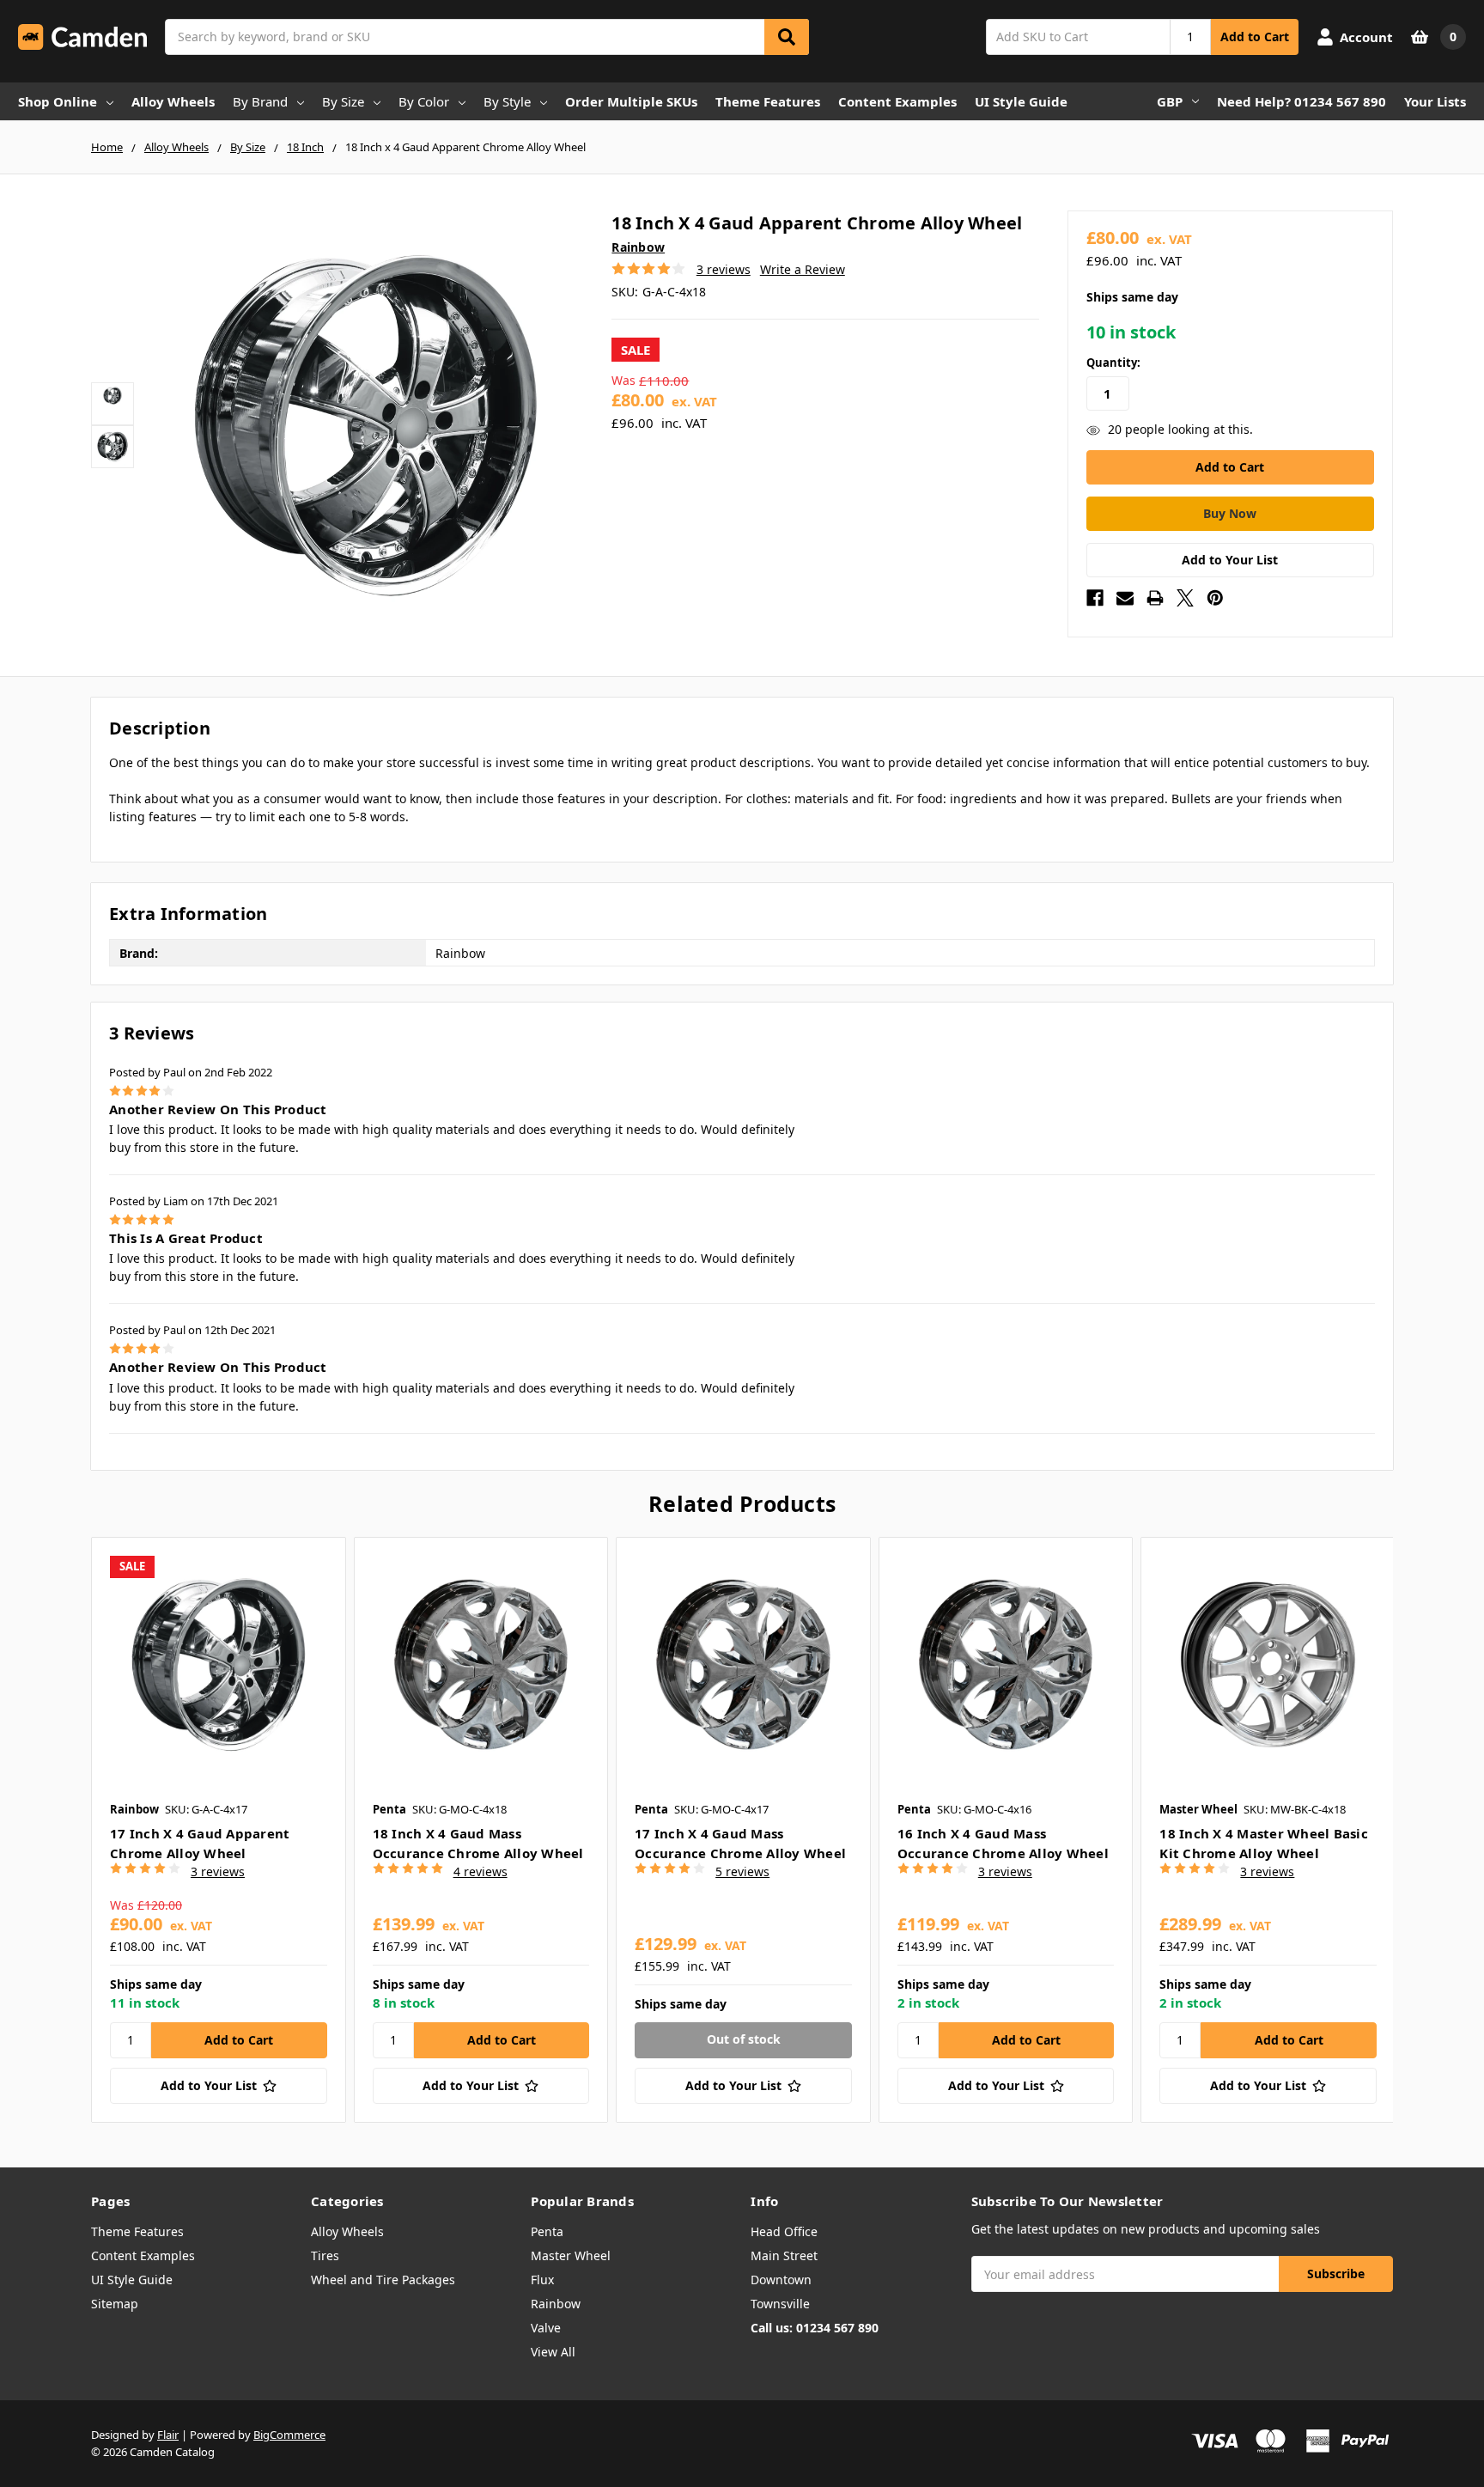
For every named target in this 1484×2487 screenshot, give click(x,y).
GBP (1170, 101)
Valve (546, 2328)
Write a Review (803, 269)
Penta (547, 2231)
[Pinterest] (1215, 598)
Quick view (219, 1664)
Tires (325, 2255)
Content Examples (897, 101)
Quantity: (1113, 363)
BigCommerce (289, 2435)
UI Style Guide (1021, 101)
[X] (1185, 598)
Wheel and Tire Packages (383, 2280)
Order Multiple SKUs (631, 101)
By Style (507, 101)
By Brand (260, 101)
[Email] (1125, 598)
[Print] (1155, 598)
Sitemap (115, 2304)
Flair (168, 2435)
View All (553, 2352)
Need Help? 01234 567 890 (1302, 101)
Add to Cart (1255, 37)
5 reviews (742, 1871)
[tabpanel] (218, 1829)
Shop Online (58, 101)
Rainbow (556, 2304)
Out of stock (744, 2039)
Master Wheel (571, 2255)
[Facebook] (1095, 598)
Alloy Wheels (173, 101)
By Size (343, 101)
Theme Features (768, 101)
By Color (424, 101)
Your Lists (1435, 101)
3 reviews (724, 269)
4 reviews (480, 1871)
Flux (542, 2280)
